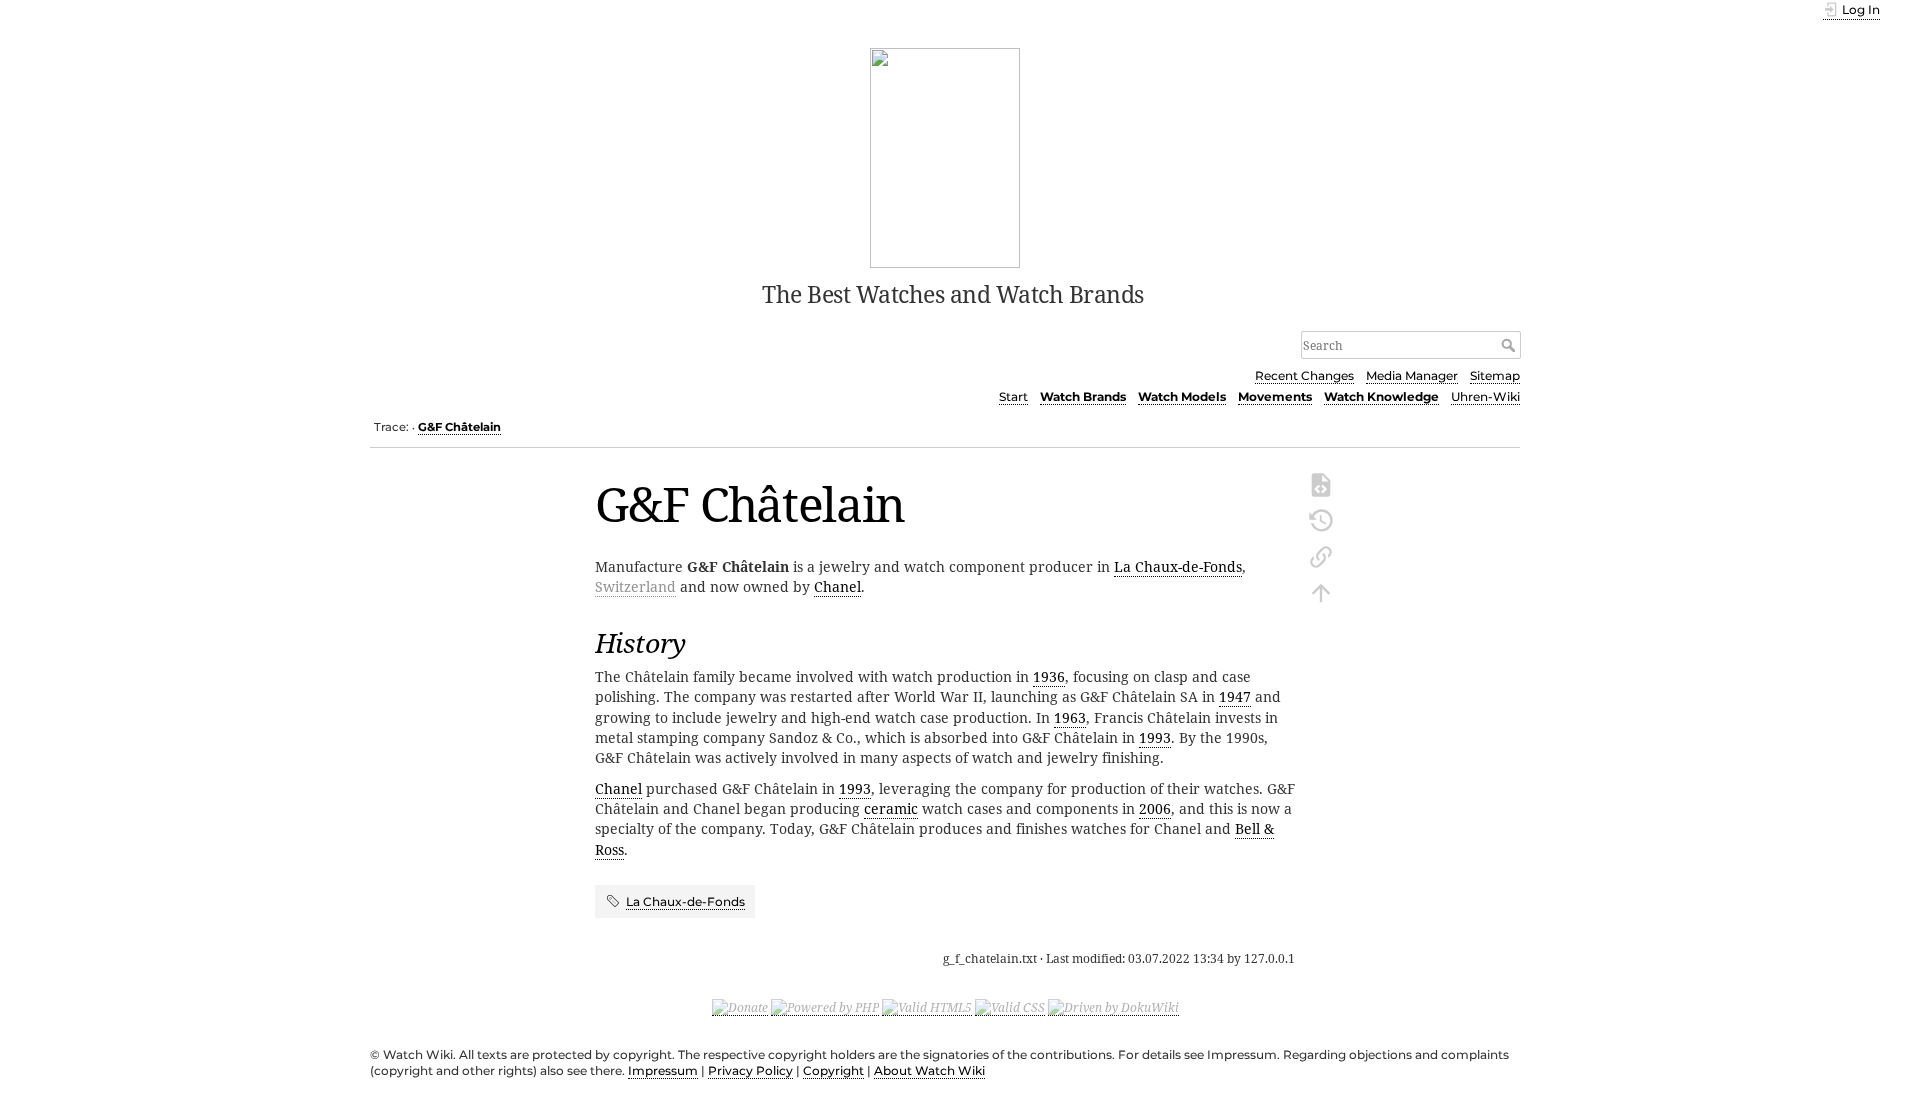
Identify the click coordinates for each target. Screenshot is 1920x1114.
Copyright (833, 1070)
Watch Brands (1083, 396)
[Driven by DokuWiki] (1113, 1007)
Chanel (837, 586)
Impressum (663, 1070)
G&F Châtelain (459, 427)
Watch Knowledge (1381, 396)
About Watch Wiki (929, 1070)
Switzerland (635, 586)
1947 (1235, 696)
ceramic (891, 808)
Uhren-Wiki (1485, 396)
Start (1013, 396)
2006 (1155, 808)
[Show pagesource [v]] (1321, 483)
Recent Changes (1304, 375)
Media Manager (1412, 375)
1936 (1049, 676)
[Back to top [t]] (1321, 591)
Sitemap (1495, 375)
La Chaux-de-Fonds (1178, 566)
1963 (1070, 717)
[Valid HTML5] (927, 1007)
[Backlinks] (1321, 555)
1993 (1155, 737)
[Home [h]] (945, 156)
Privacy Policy (750, 1070)
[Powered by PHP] (825, 1007)
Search (1510, 345)
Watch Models (1182, 396)
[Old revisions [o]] (1321, 519)
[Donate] (740, 1007)
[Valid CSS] (1010, 1007)
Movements (1275, 396)
